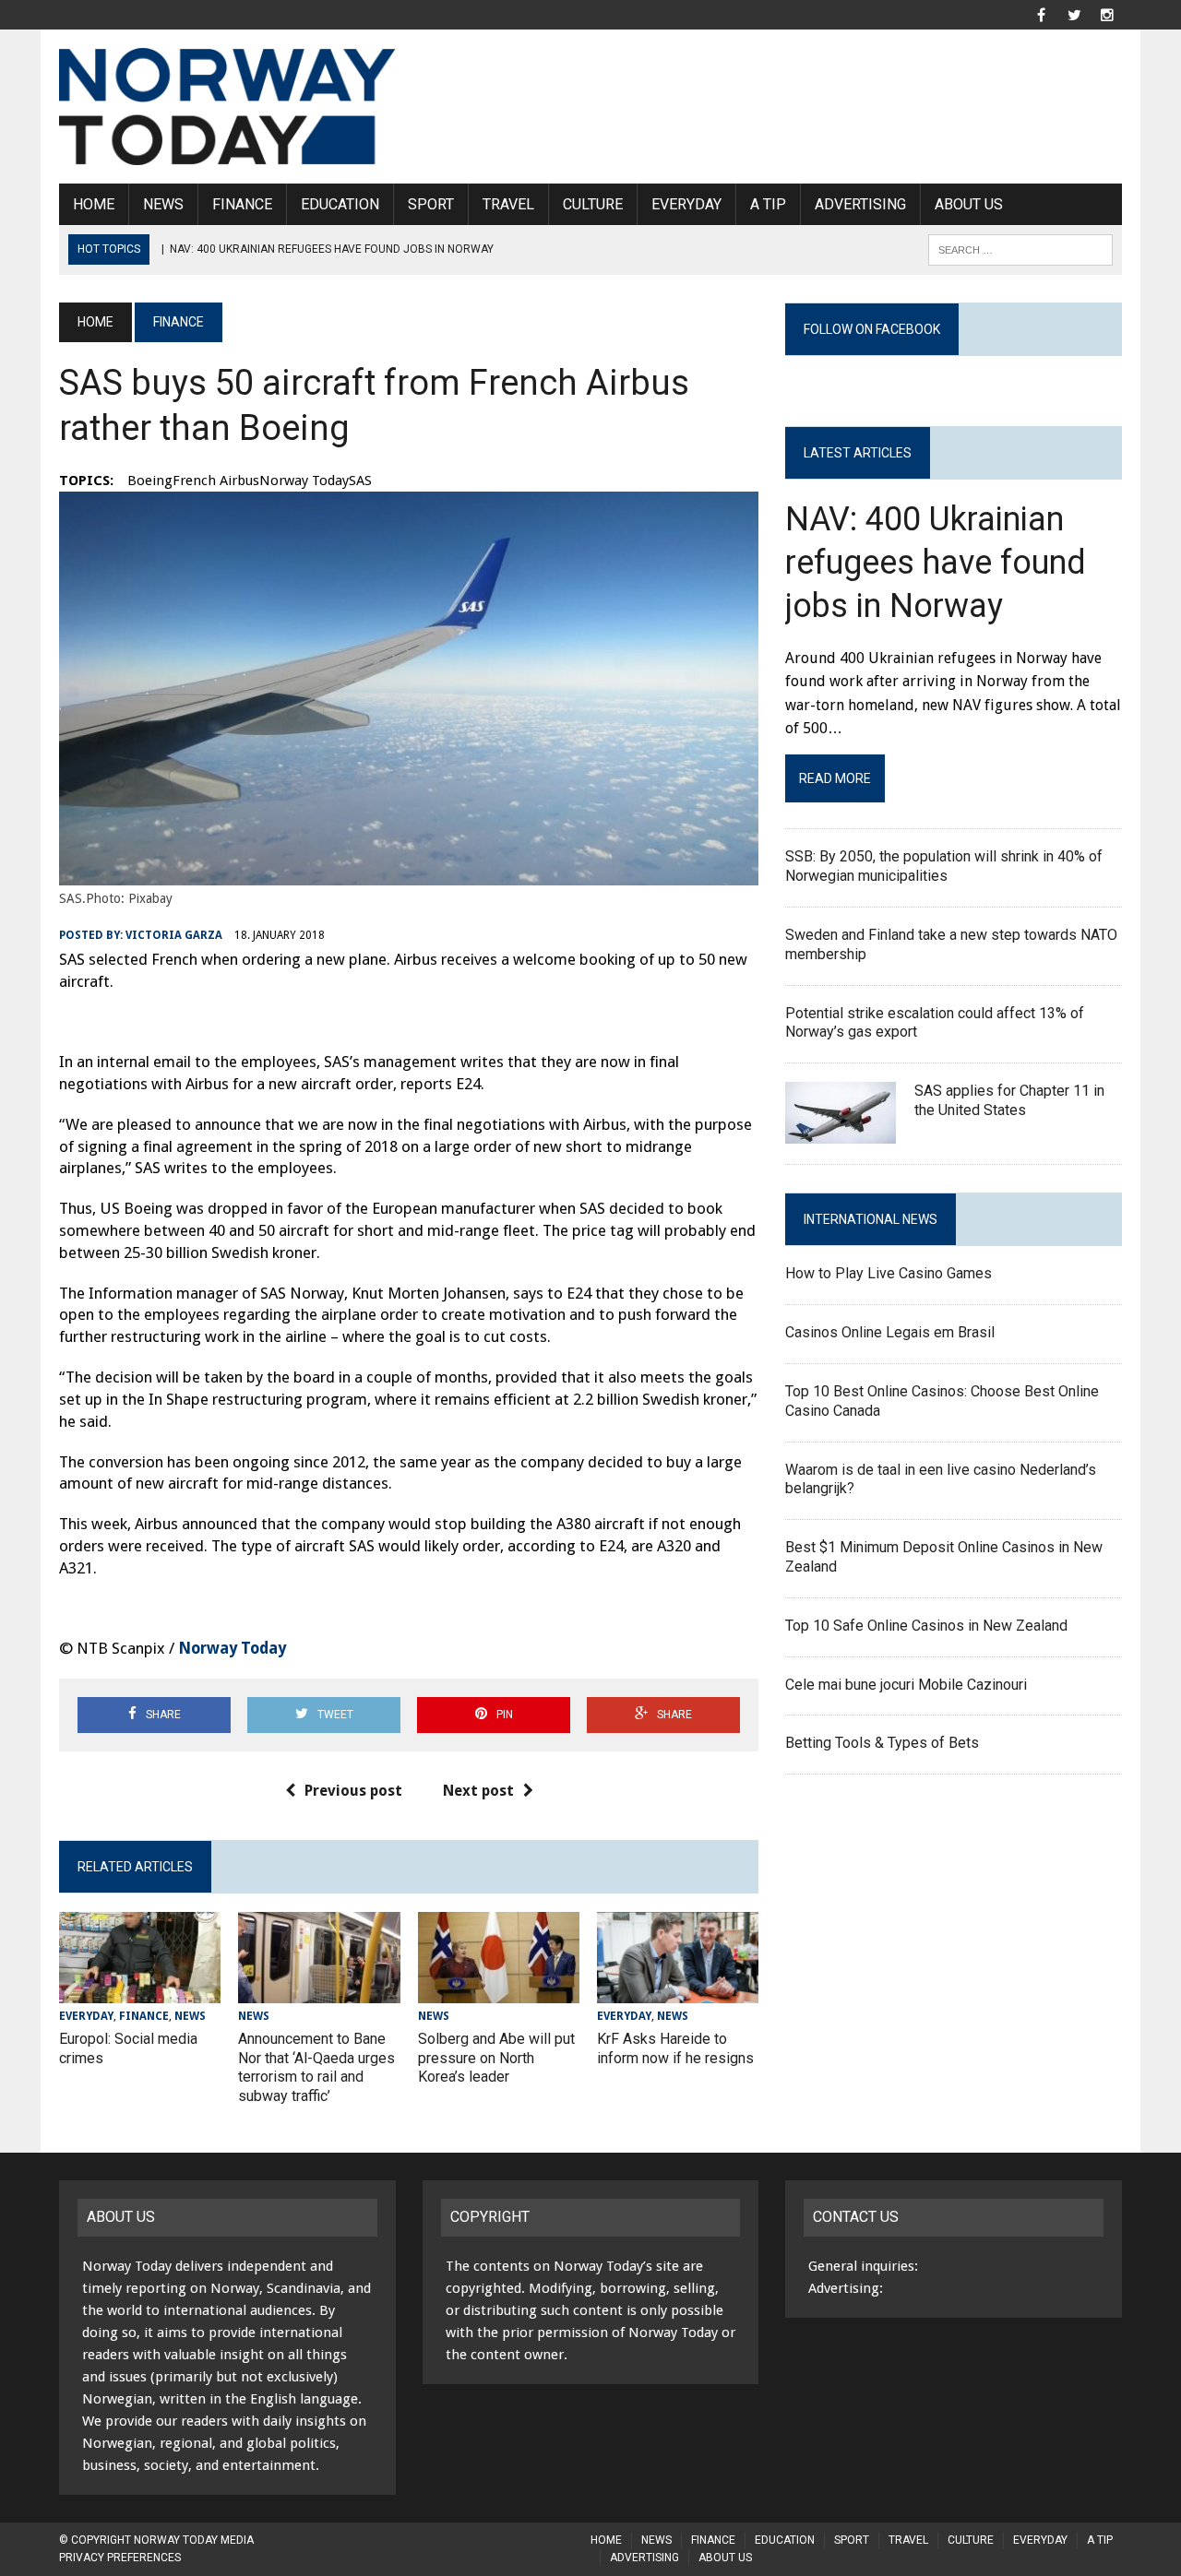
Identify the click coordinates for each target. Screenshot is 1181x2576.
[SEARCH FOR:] (1020, 249)
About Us (969, 204)
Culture (593, 204)
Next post (478, 1791)
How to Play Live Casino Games (889, 1273)
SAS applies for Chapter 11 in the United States (1009, 1100)
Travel (508, 204)
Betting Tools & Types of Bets (882, 1743)
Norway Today (232, 1648)
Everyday (686, 204)
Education (340, 204)
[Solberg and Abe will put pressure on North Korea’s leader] (499, 1991)
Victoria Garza (174, 935)
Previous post (353, 1791)
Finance (242, 204)
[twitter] (1074, 13)
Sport (431, 204)
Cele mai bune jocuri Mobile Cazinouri (906, 1685)
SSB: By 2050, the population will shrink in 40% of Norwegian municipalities (944, 866)
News (163, 204)
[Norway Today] (227, 107)
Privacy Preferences (120, 2558)
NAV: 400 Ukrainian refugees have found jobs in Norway (936, 563)
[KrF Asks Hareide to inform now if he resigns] (678, 1991)
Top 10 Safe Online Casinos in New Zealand (926, 1626)
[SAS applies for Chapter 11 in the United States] (841, 1132)
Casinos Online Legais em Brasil (890, 1332)
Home (94, 204)
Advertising (860, 204)
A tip (768, 204)
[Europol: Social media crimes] (140, 1991)
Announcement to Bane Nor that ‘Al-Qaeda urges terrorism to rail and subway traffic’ (316, 2067)
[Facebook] (1041, 13)
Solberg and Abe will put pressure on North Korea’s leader (496, 2058)
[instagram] (1107, 13)
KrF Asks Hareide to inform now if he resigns (675, 2048)
